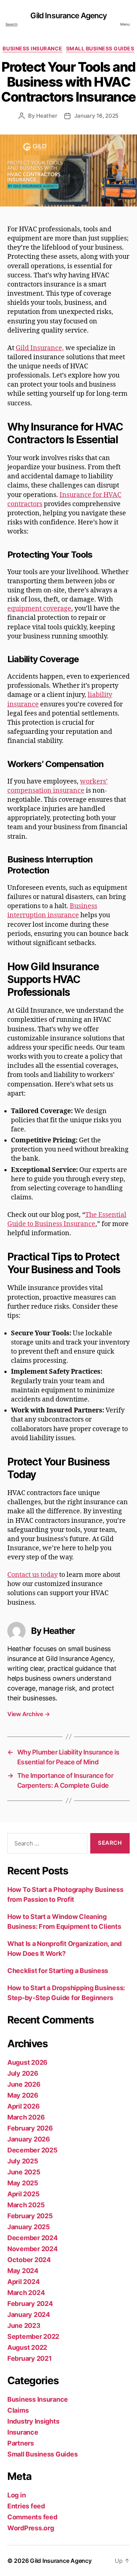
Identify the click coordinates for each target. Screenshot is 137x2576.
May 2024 (23, 2271)
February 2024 (30, 2304)
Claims (18, 2410)
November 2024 (33, 2249)
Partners (21, 2443)
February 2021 (30, 2358)
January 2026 (29, 2139)
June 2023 (24, 2325)
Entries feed (26, 2506)
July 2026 (23, 2073)
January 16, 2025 (96, 116)
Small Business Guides (100, 48)
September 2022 (33, 2336)
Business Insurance (32, 48)
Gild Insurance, (40, 348)
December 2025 (33, 2150)
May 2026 (23, 2095)
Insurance (23, 2432)
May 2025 (23, 2183)
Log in (16, 2495)
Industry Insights (33, 2421)
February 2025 (30, 2216)
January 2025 (29, 2227)
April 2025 (23, 2194)
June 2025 (24, 2172)
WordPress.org (31, 2528)
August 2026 (27, 2062)
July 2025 (23, 2161)
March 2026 (26, 2117)
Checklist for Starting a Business (58, 1971)
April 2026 (23, 2106)
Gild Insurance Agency (69, 16)
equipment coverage (39, 609)
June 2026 (24, 2084)
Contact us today (33, 1575)
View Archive (28, 1714)
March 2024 (26, 2293)
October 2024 (29, 2260)
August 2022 (27, 2347)
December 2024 (33, 2238)
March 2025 (26, 2205)
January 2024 (29, 2315)
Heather (47, 116)
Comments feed (32, 2517)
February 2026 (30, 2128)
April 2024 (23, 2282)
